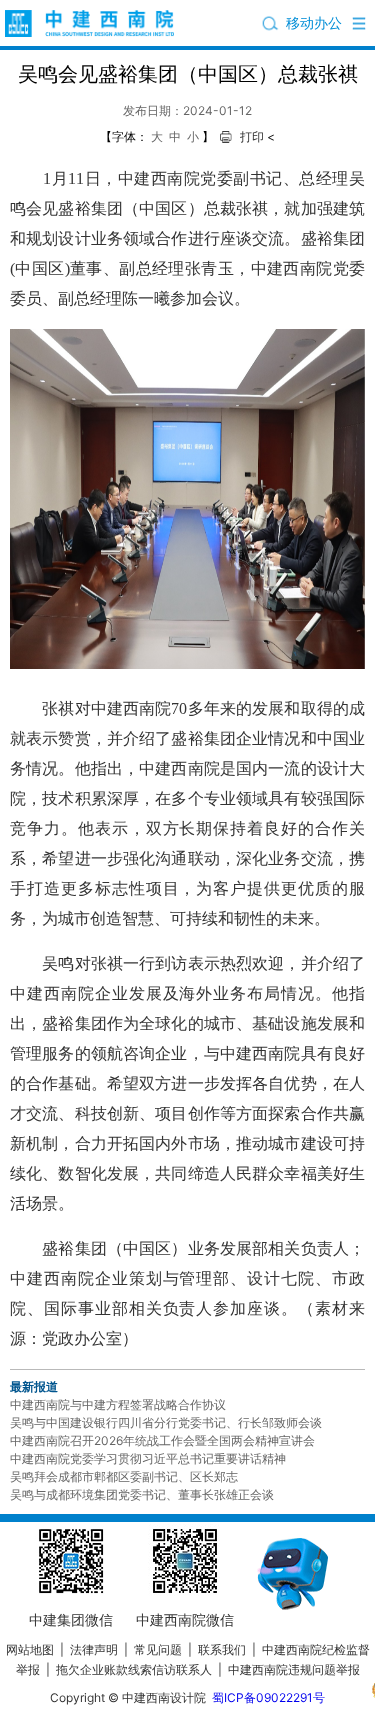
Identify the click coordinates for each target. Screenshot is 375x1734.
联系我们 (222, 1649)
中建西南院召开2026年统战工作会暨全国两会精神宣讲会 (162, 1440)
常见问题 (158, 1649)
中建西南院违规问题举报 (294, 1669)
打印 (252, 136)
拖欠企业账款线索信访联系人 (134, 1669)
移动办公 (314, 22)
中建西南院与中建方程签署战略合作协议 (118, 1404)
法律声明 (94, 1649)
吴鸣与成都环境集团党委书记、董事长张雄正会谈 (142, 1494)
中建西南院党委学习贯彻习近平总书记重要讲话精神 (148, 1458)
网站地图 (30, 1649)
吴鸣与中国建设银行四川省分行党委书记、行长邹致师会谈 (166, 1422)
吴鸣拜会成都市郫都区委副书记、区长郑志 (124, 1476)
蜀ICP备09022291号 (268, 1697)
